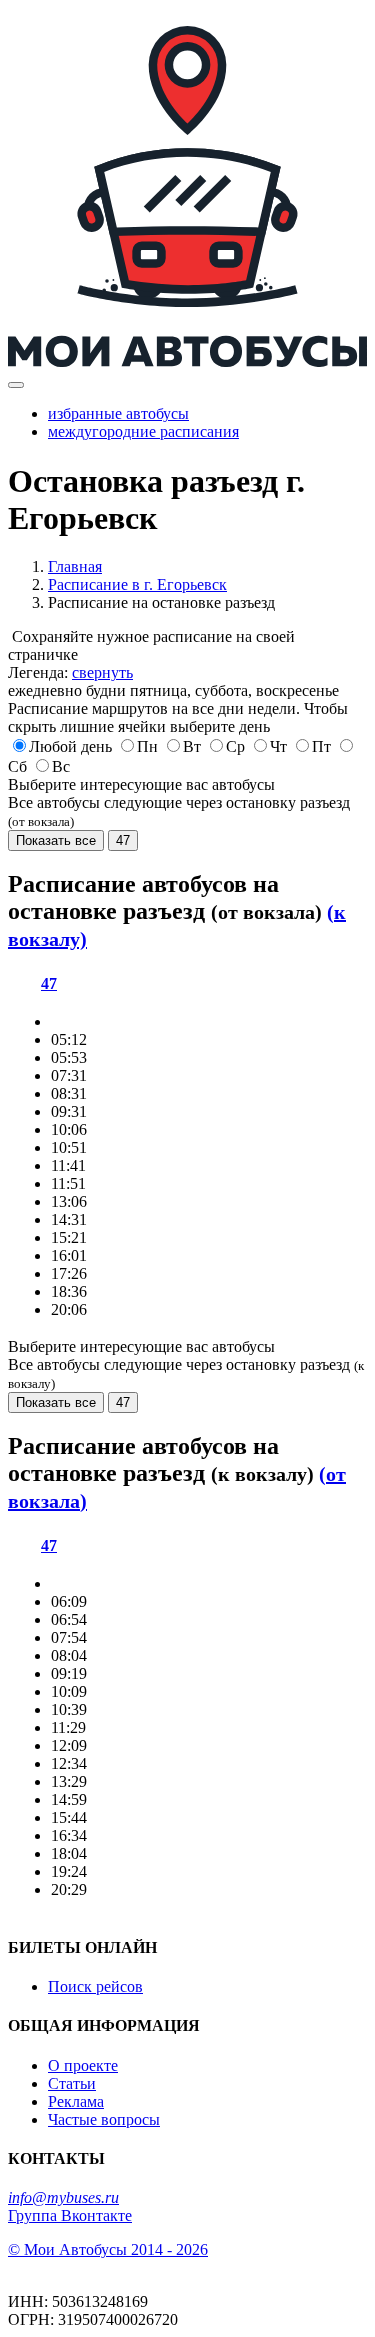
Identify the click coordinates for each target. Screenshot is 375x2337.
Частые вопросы (104, 2119)
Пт (321, 746)
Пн (147, 746)
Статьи (72, 2083)
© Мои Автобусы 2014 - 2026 (108, 2249)
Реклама (76, 2101)
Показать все (56, 840)
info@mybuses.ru (63, 2197)
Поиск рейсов (95, 1986)
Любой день (70, 746)
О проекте (83, 2065)
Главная (75, 566)
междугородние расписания (143, 431)
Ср (235, 746)
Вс (61, 766)
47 (123, 840)
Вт (192, 746)
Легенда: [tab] (70, 672)
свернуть (102, 672)
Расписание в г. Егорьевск (137, 584)
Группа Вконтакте (70, 2215)
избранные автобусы (118, 413)
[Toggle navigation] (16, 385)
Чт (278, 746)
